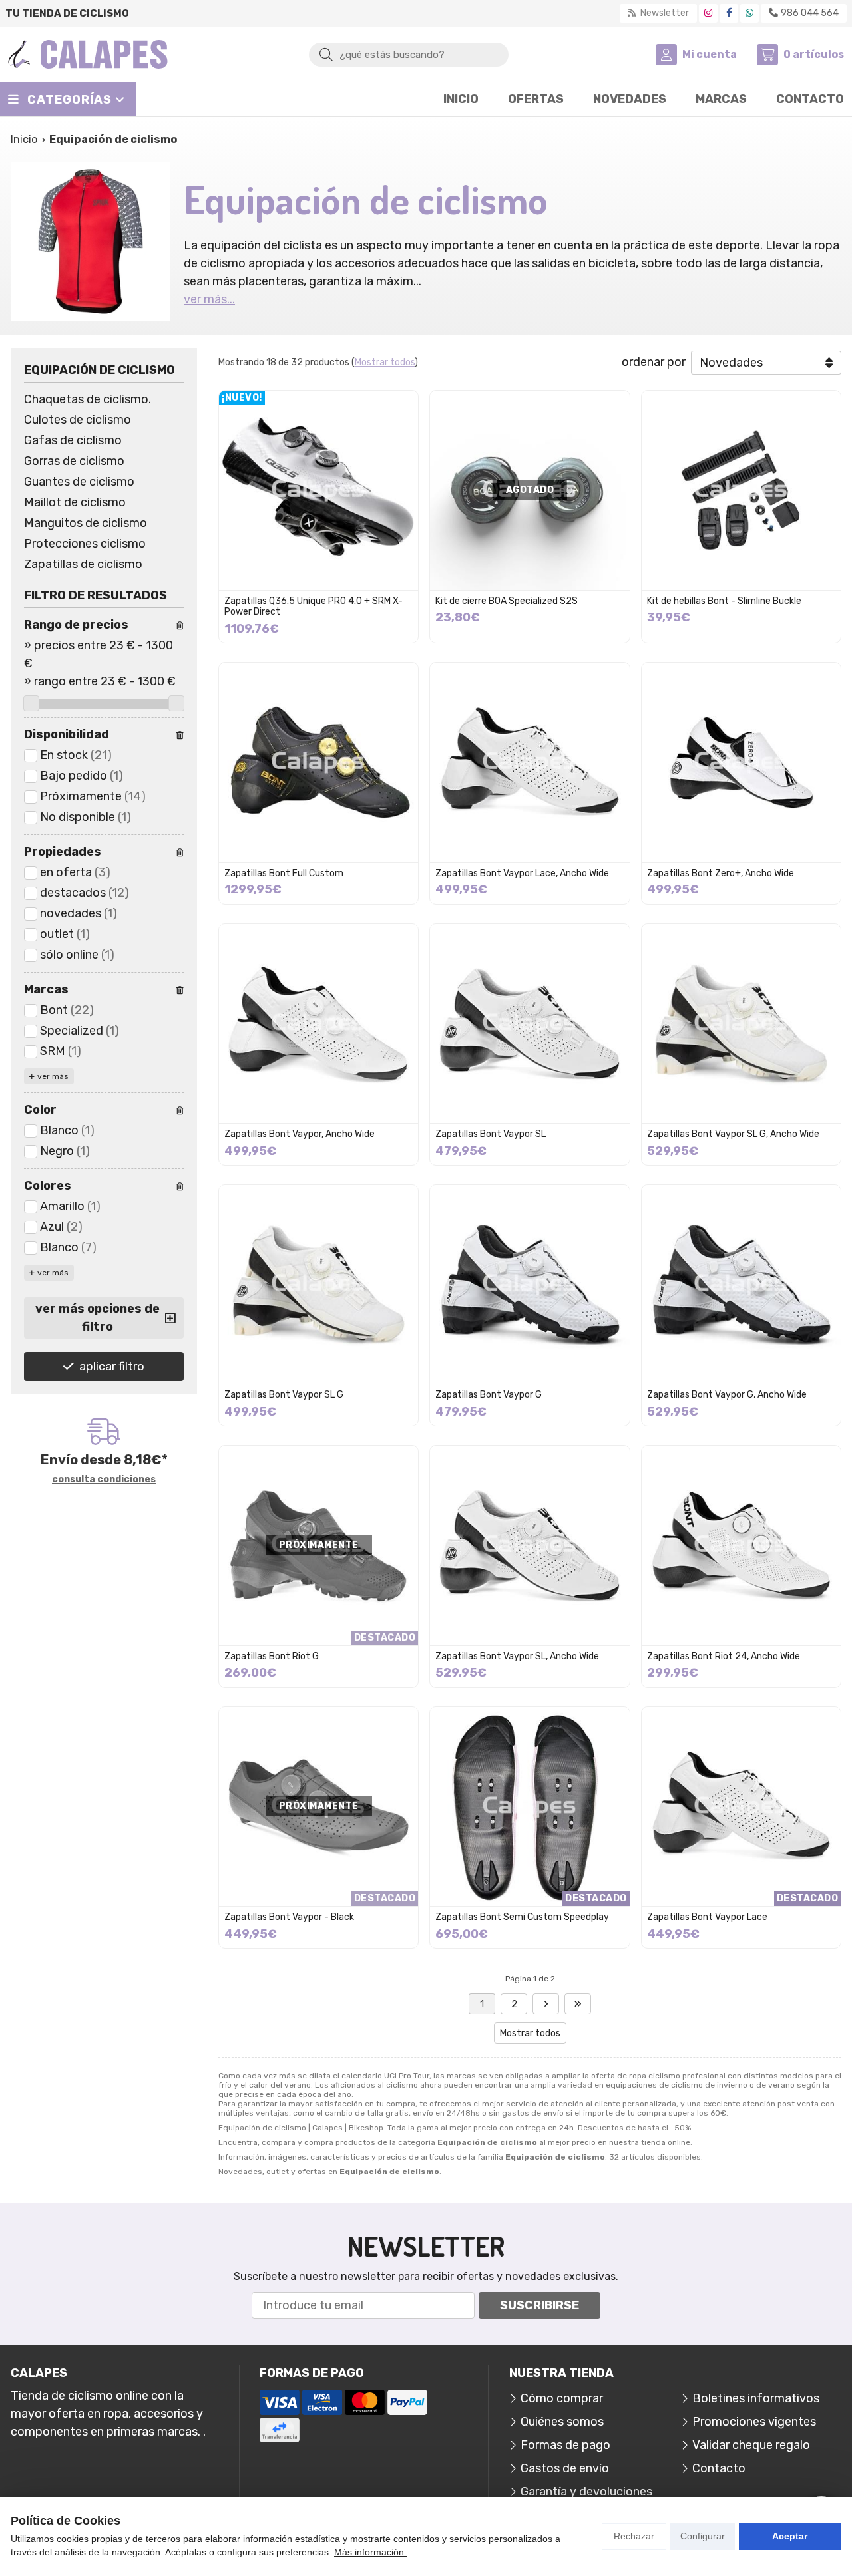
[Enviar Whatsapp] (749, 13)
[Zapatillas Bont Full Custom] (319, 762)
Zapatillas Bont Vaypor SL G (284, 1395)
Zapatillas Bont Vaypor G (489, 1395)
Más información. (370, 2552)
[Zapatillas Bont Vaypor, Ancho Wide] (319, 1024)
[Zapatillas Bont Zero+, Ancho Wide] (741, 762)
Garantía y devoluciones (586, 2492)
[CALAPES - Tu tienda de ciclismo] (88, 54)
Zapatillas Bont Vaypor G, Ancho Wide (727, 1395)
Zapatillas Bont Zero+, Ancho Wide (721, 873)
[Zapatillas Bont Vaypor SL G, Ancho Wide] (741, 1024)
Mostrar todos (385, 362)
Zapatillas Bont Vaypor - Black (289, 1917)
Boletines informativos (756, 2398)
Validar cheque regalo (751, 2445)
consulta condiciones (104, 1480)
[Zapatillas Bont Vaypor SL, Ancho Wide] (530, 1545)
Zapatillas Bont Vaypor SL (491, 1134)
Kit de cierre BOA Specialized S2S (507, 601)
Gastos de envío (565, 2468)
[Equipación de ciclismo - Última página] (546, 2004)
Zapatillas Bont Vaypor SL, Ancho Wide (517, 1656)
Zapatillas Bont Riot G (272, 1656)
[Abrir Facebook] (729, 13)
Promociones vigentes (754, 2422)
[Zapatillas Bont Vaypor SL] (530, 1024)
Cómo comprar (562, 2398)
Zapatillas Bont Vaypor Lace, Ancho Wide (522, 873)
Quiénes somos (562, 2422)
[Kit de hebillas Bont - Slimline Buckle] (741, 490)
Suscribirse (539, 2305)
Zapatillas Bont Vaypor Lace (707, 1917)
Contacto (719, 2468)
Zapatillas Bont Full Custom (284, 873)
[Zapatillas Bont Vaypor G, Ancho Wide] (741, 1284)
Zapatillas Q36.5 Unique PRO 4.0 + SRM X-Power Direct (314, 607)
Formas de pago (565, 2445)
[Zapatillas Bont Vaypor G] (530, 1284)
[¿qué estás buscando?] (409, 54)
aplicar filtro (112, 1367)
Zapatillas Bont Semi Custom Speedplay (522, 1917)
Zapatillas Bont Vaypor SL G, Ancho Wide (733, 1134)
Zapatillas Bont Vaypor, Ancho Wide (300, 1134)
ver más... (209, 299)
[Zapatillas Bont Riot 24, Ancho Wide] (741, 1545)
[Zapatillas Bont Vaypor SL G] (319, 1284)
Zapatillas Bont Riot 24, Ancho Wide (724, 1656)
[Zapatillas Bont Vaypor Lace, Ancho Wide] (530, 762)
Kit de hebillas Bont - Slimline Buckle (724, 601)
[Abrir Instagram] (708, 13)
